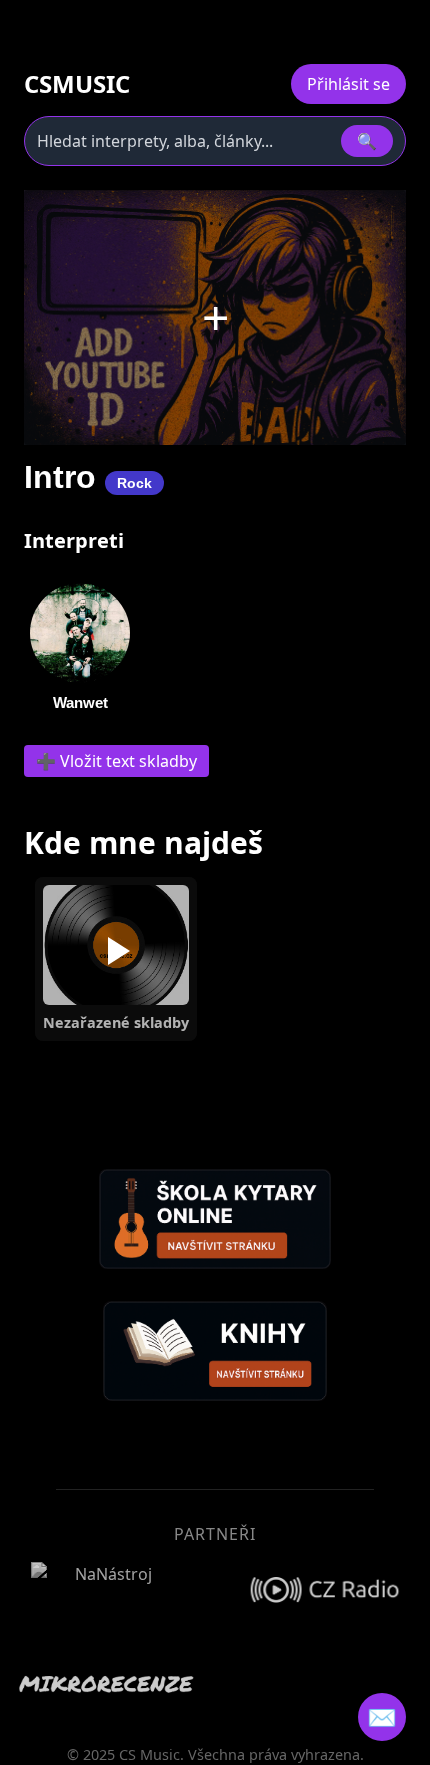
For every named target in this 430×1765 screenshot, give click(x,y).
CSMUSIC (77, 84)
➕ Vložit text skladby (116, 761)
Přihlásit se (348, 84)
